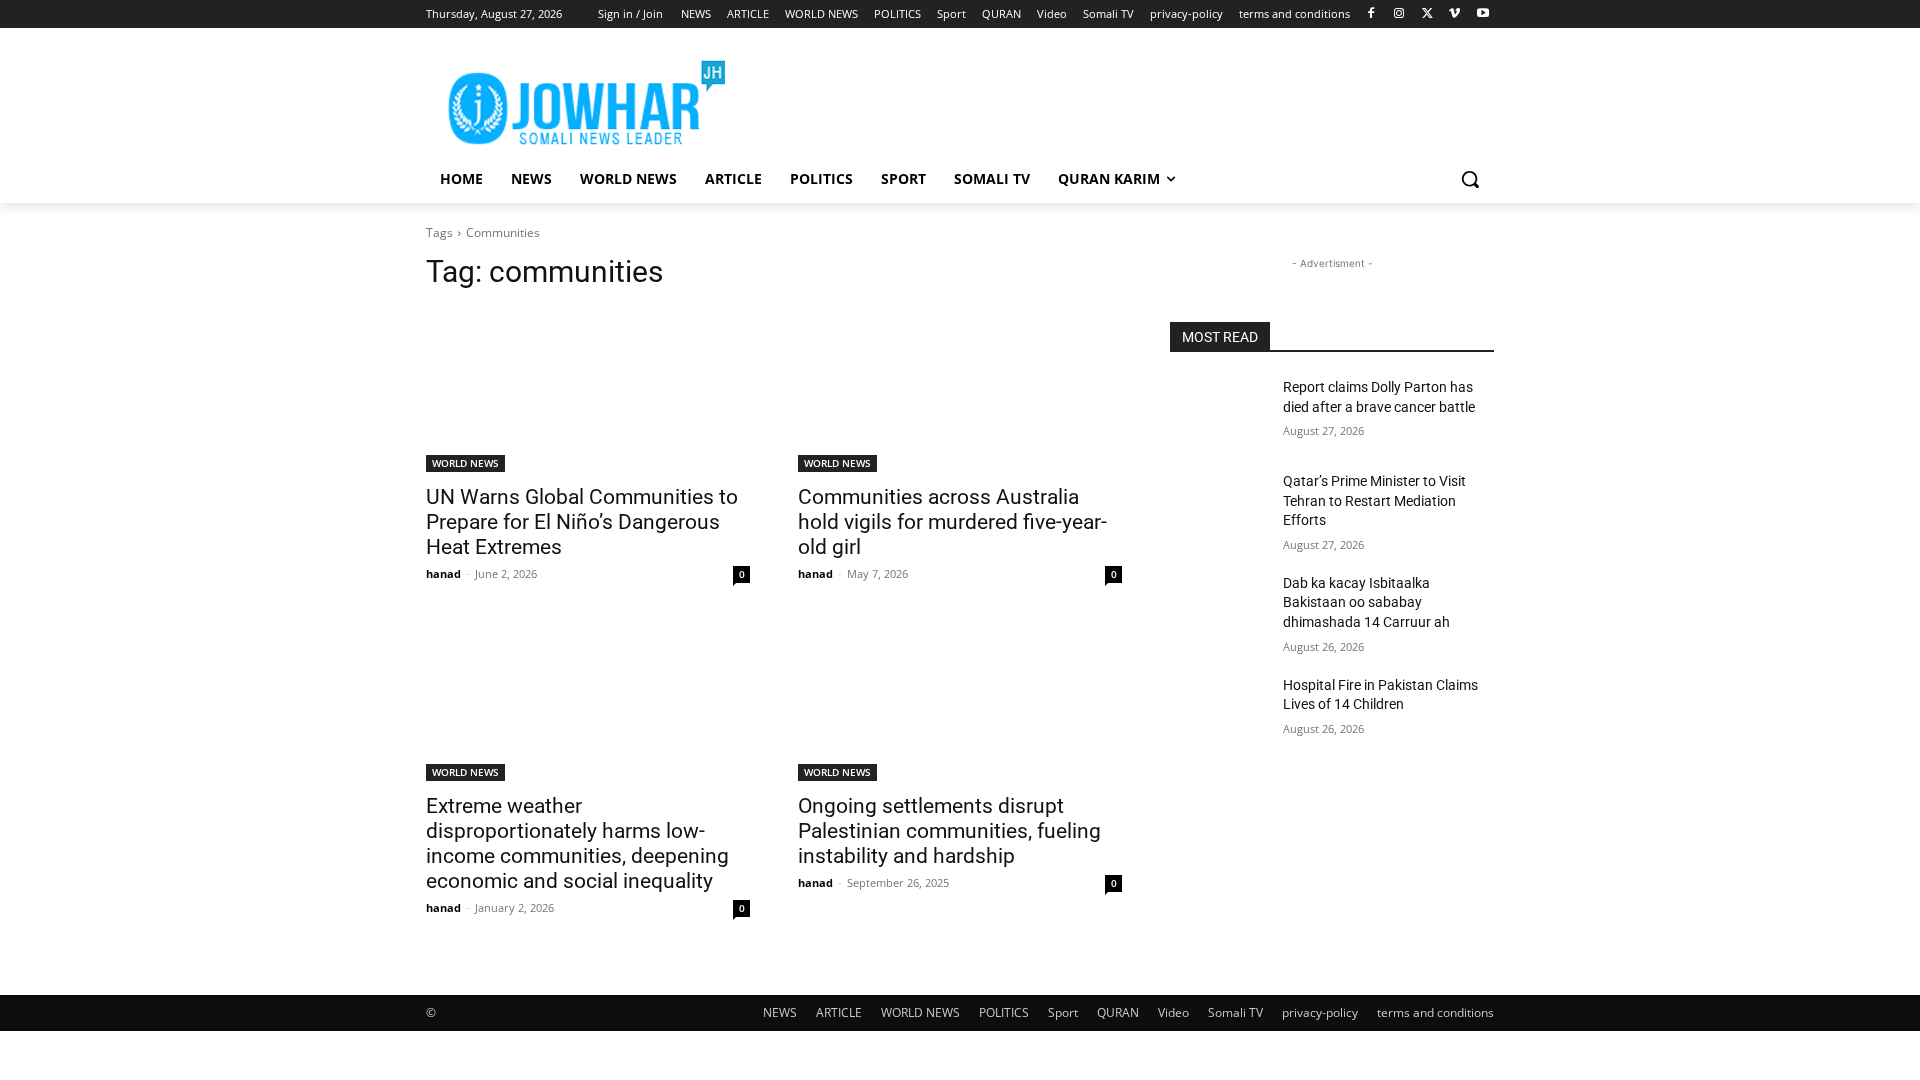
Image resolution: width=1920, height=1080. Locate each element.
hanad (443, 573)
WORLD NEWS (465, 463)
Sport (1063, 1012)
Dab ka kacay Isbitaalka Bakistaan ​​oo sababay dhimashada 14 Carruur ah (1366, 602)
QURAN (1118, 1012)
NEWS (780, 1012)
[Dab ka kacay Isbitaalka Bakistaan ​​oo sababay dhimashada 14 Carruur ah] (1218, 608)
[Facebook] (1371, 14)
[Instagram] (1399, 14)
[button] (1470, 179)
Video (1173, 1012)
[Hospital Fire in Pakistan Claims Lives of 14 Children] (1218, 710)
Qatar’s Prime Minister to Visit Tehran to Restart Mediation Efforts (1374, 500)
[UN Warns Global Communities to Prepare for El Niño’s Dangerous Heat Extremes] (588, 391)
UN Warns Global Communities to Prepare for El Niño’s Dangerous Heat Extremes (582, 522)
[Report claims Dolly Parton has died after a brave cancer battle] (1218, 412)
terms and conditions (1435, 1012)
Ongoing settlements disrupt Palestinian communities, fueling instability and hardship (949, 831)
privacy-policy (1320, 1012)
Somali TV (1235, 1012)
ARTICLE (839, 1012)
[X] (1427, 14)
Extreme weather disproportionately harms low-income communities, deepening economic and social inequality (577, 843)
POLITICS (1004, 1012)
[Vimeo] (1454, 14)
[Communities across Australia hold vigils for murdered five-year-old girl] (960, 391)
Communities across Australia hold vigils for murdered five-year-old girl (952, 522)
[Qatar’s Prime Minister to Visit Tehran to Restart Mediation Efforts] (1218, 506)
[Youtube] (1482, 14)
